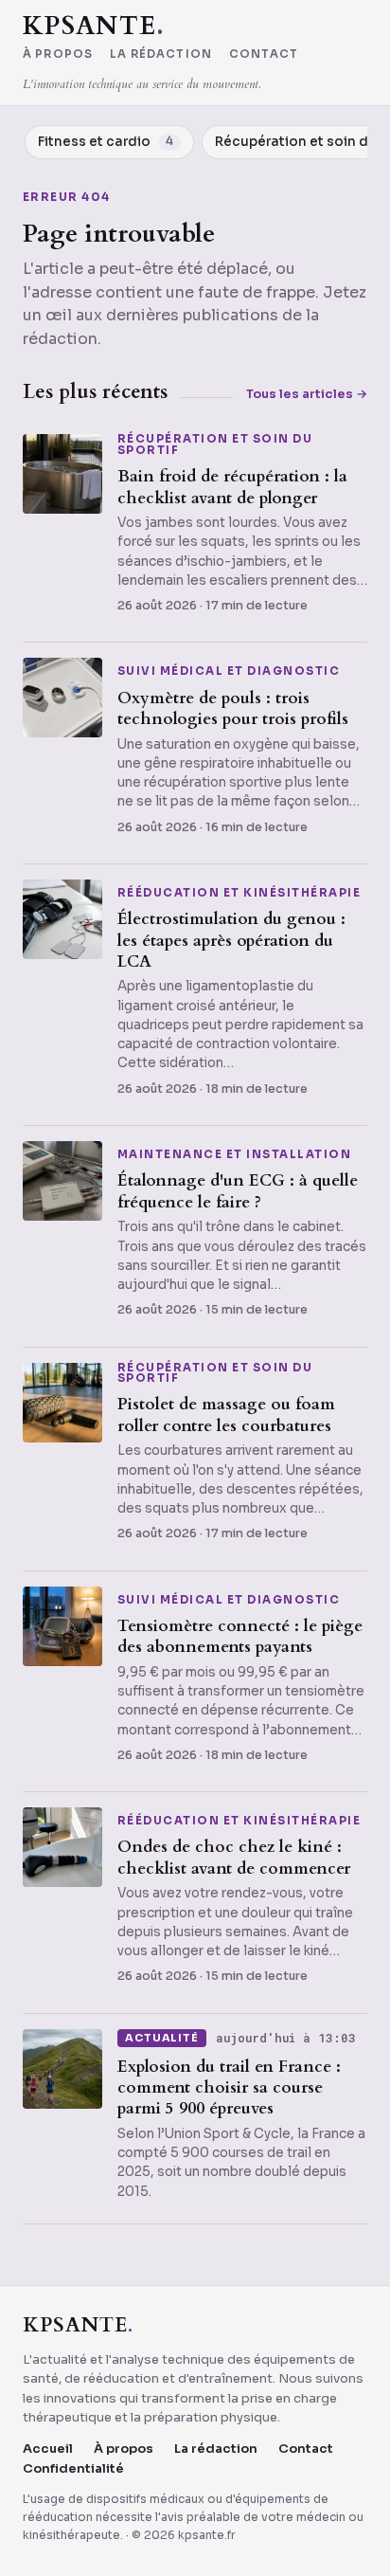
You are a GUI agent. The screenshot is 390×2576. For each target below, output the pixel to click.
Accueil (48, 2449)
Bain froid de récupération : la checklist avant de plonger (232, 487)
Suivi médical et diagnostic (229, 672)
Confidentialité (73, 2468)
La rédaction (161, 55)
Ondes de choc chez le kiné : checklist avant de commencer (234, 1857)
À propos (58, 55)
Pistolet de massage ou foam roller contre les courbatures (226, 1415)
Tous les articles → (307, 394)
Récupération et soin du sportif (215, 445)
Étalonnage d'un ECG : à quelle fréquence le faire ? (238, 1191)
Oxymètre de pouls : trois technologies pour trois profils (233, 708)
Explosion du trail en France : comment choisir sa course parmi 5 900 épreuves (229, 2088)
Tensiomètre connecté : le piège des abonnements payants (240, 1636)
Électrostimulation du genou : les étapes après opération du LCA (231, 940)
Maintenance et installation (234, 1155)
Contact (264, 55)
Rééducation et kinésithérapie (239, 894)
